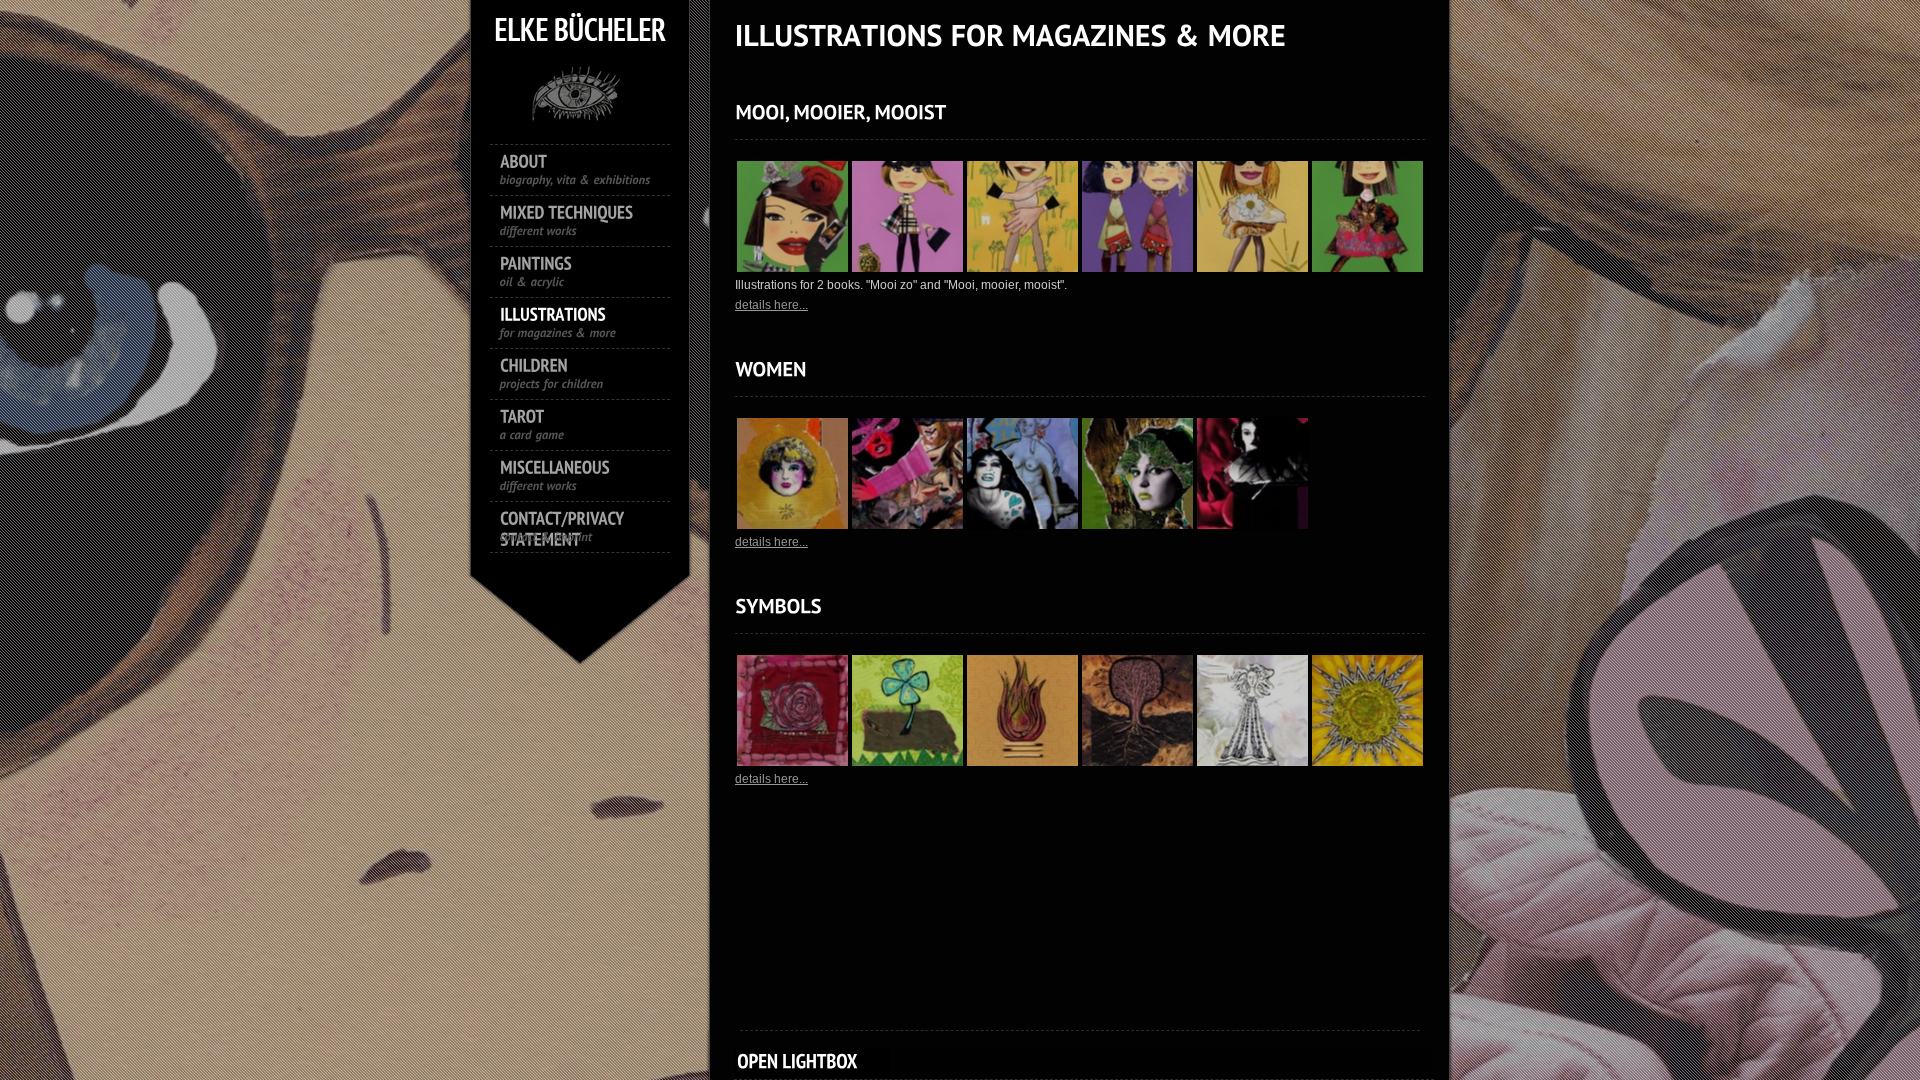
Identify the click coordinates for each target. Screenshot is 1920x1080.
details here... (771, 305)
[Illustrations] (590, 325)
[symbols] (778, 606)
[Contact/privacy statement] (590, 529)
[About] (590, 172)
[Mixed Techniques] (590, 223)
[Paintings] (590, 274)
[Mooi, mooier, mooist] (840, 112)
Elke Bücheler (580, 90)
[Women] (770, 369)
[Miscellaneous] (590, 478)
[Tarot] (590, 427)
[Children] (590, 376)
